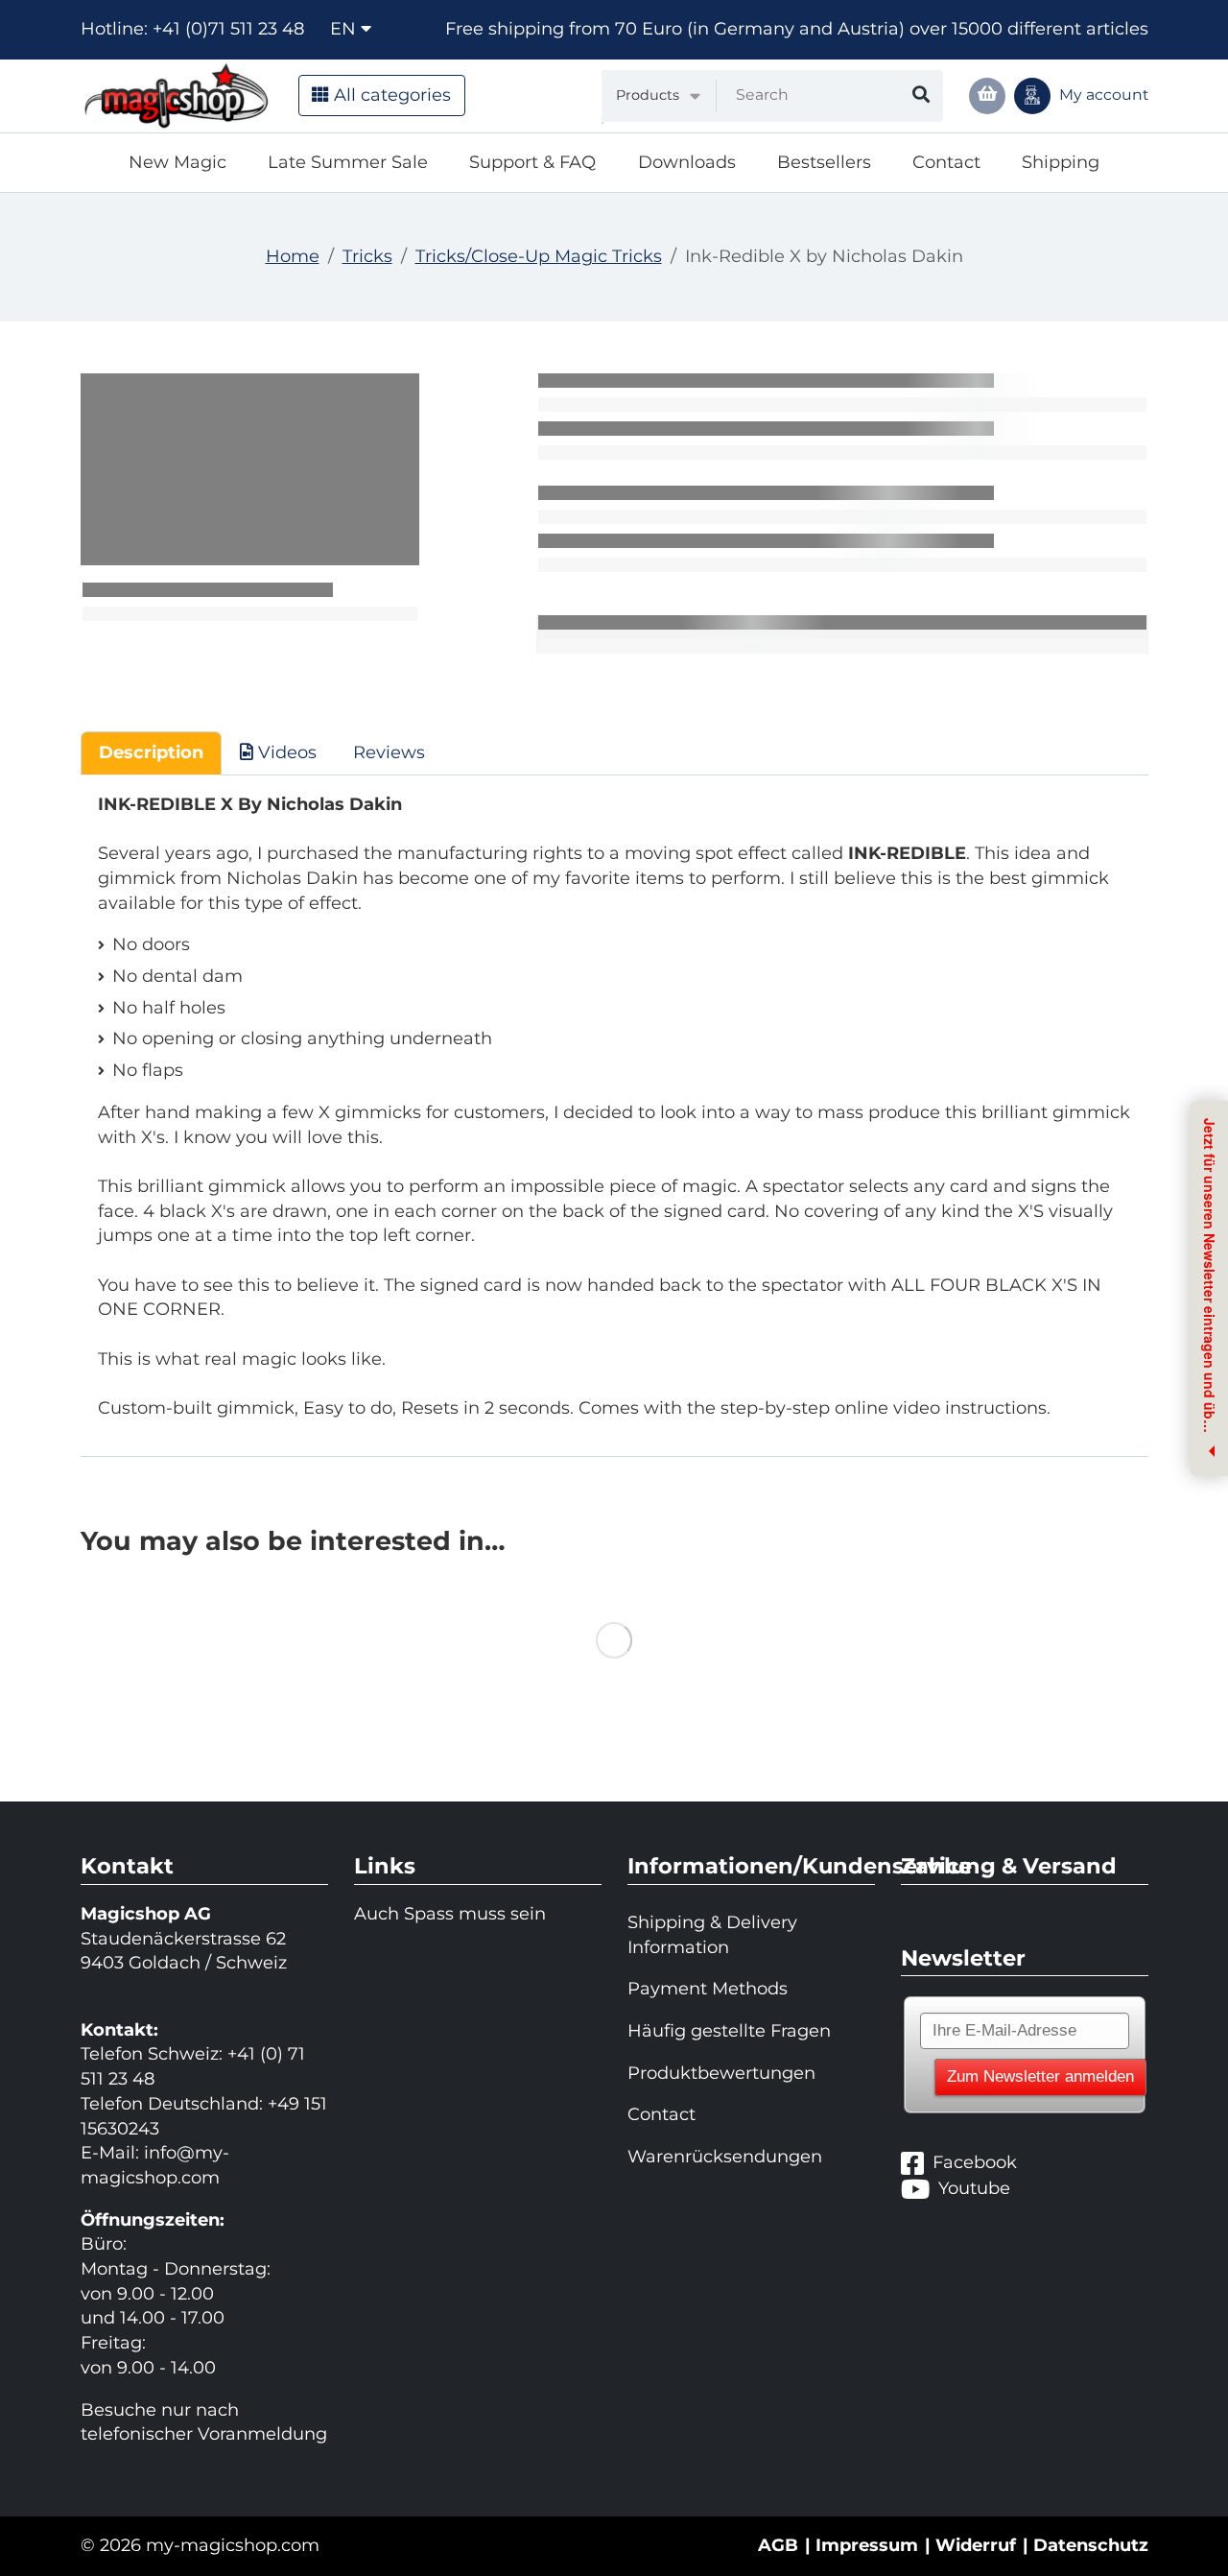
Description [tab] (151, 752)
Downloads (687, 162)
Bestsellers (824, 162)
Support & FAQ (532, 162)
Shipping (1061, 162)
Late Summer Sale (348, 162)
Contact (946, 162)
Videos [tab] (285, 752)
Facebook (975, 2162)
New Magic (177, 162)
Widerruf (976, 2545)
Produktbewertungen (721, 2073)
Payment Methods (708, 1989)
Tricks (367, 256)
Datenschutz (1091, 2545)
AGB (778, 2545)
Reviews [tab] (389, 752)
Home (293, 256)
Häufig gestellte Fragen (729, 2031)
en (345, 29)
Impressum (867, 2545)
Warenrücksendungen (725, 2157)
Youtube (974, 2188)
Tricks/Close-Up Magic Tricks (539, 256)
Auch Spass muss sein (450, 1914)
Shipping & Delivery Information (712, 1935)
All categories (390, 95)
